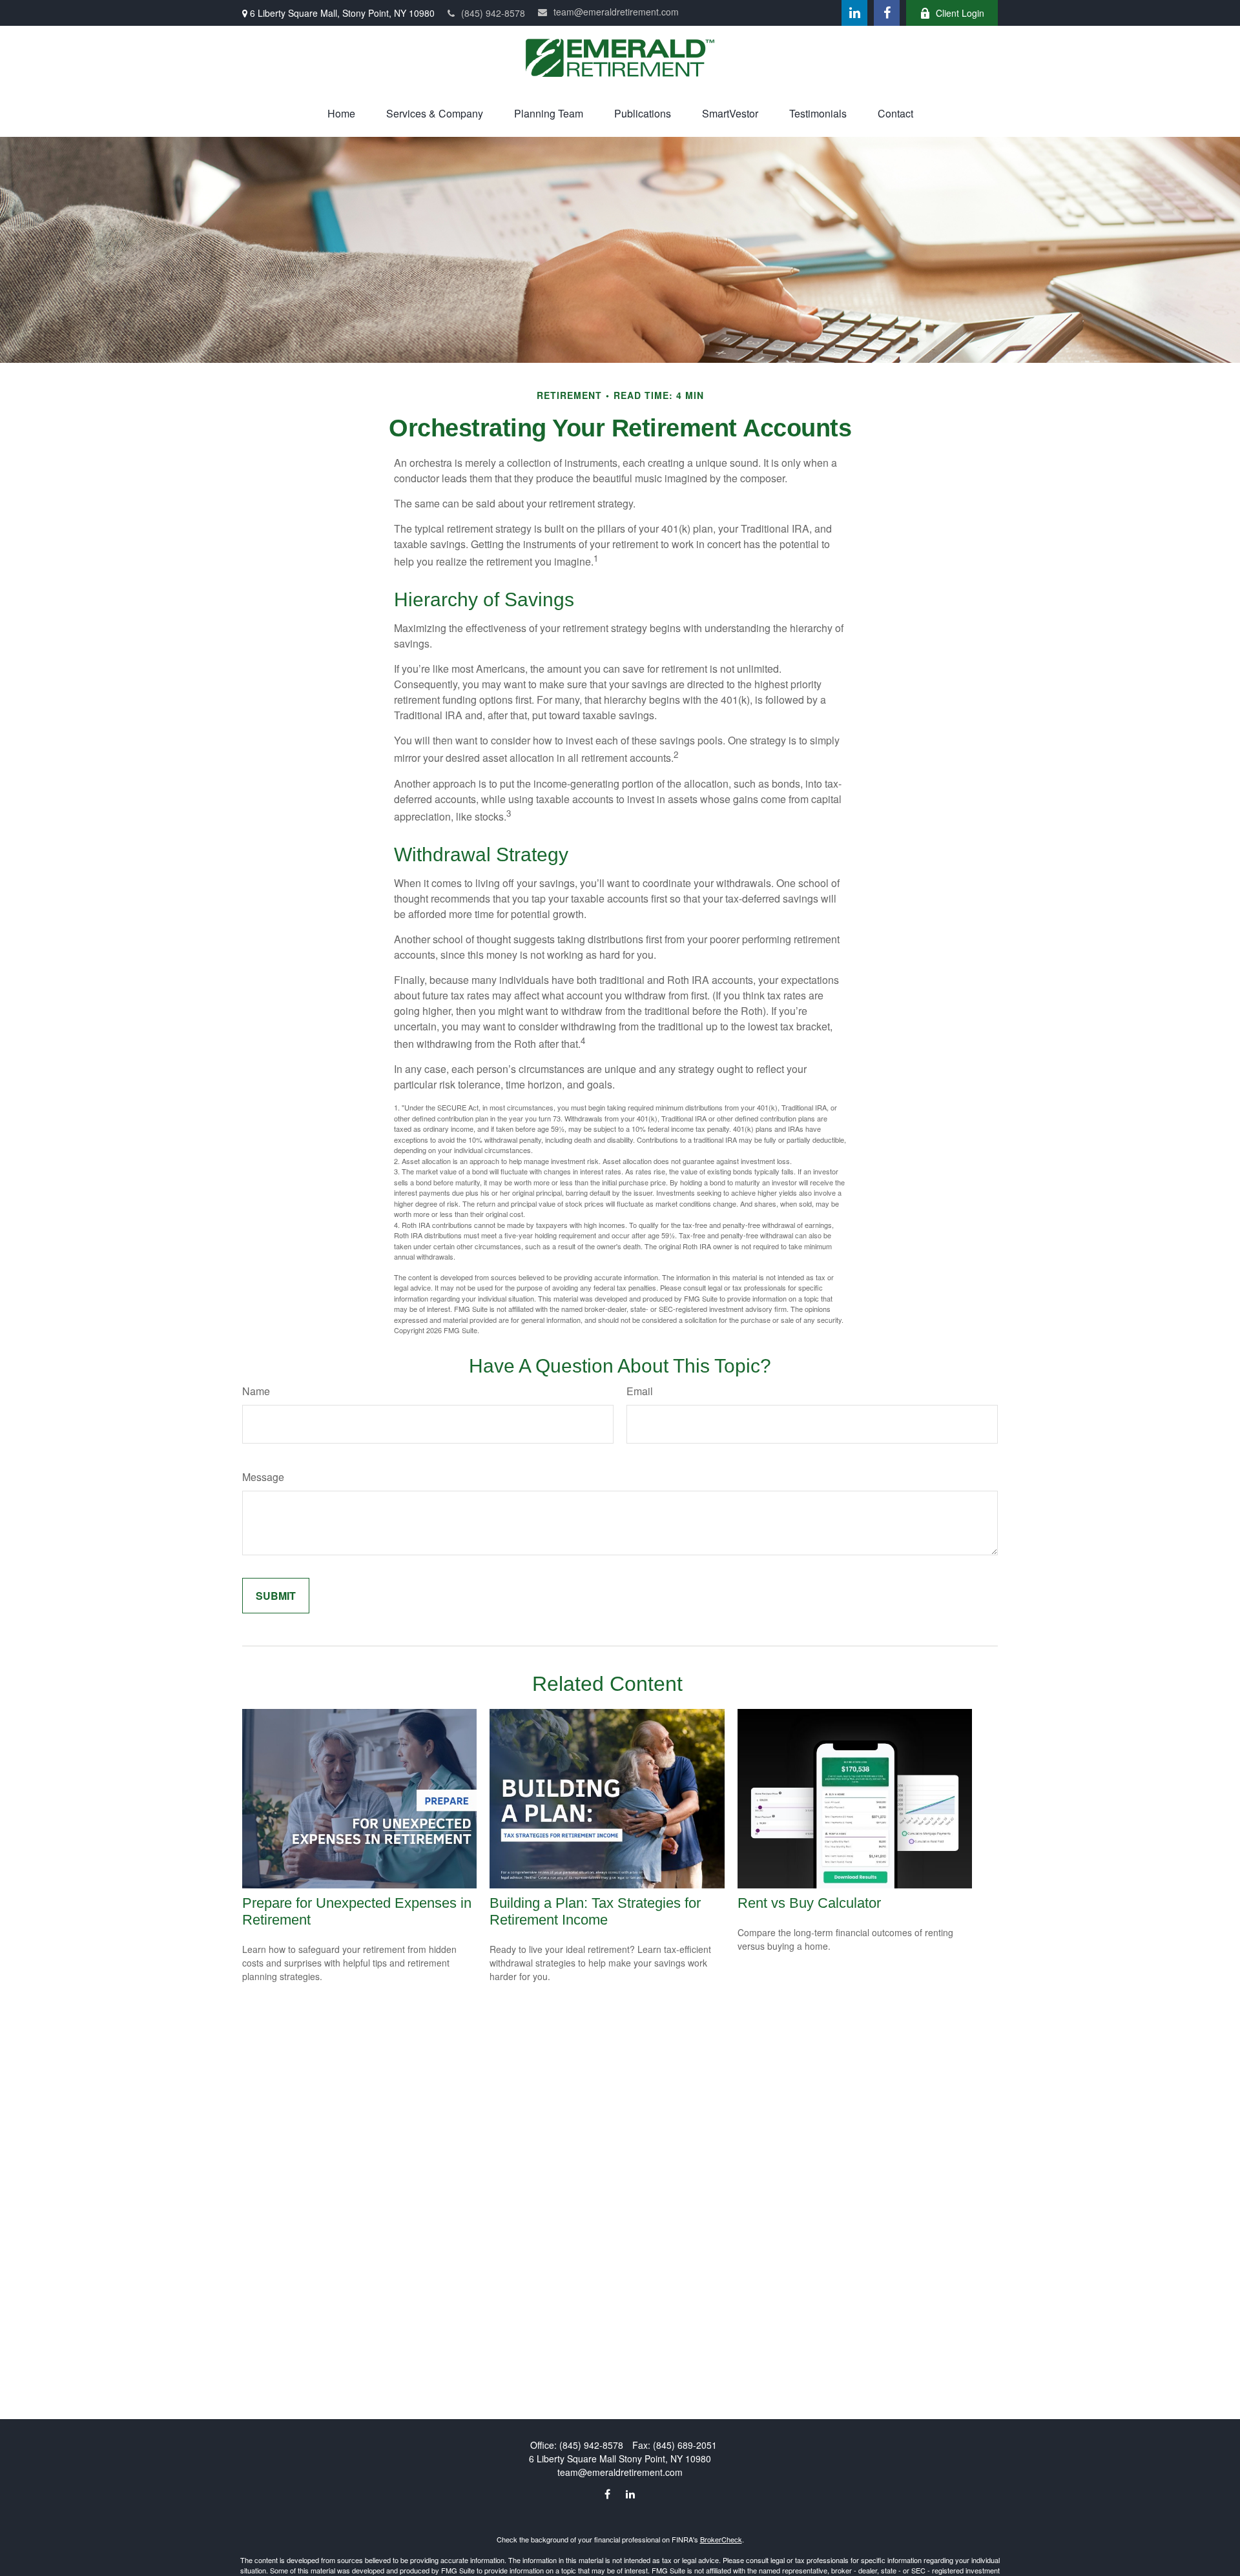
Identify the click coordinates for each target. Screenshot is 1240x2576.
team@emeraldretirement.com (616, 12)
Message (263, 1477)
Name (256, 1391)
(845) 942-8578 (493, 13)
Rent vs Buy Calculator (809, 1903)
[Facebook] (887, 13)
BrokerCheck (721, 2539)
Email (640, 1391)
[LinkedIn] (854, 13)
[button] (341, 113)
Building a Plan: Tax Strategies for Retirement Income (595, 1911)
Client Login (960, 13)
